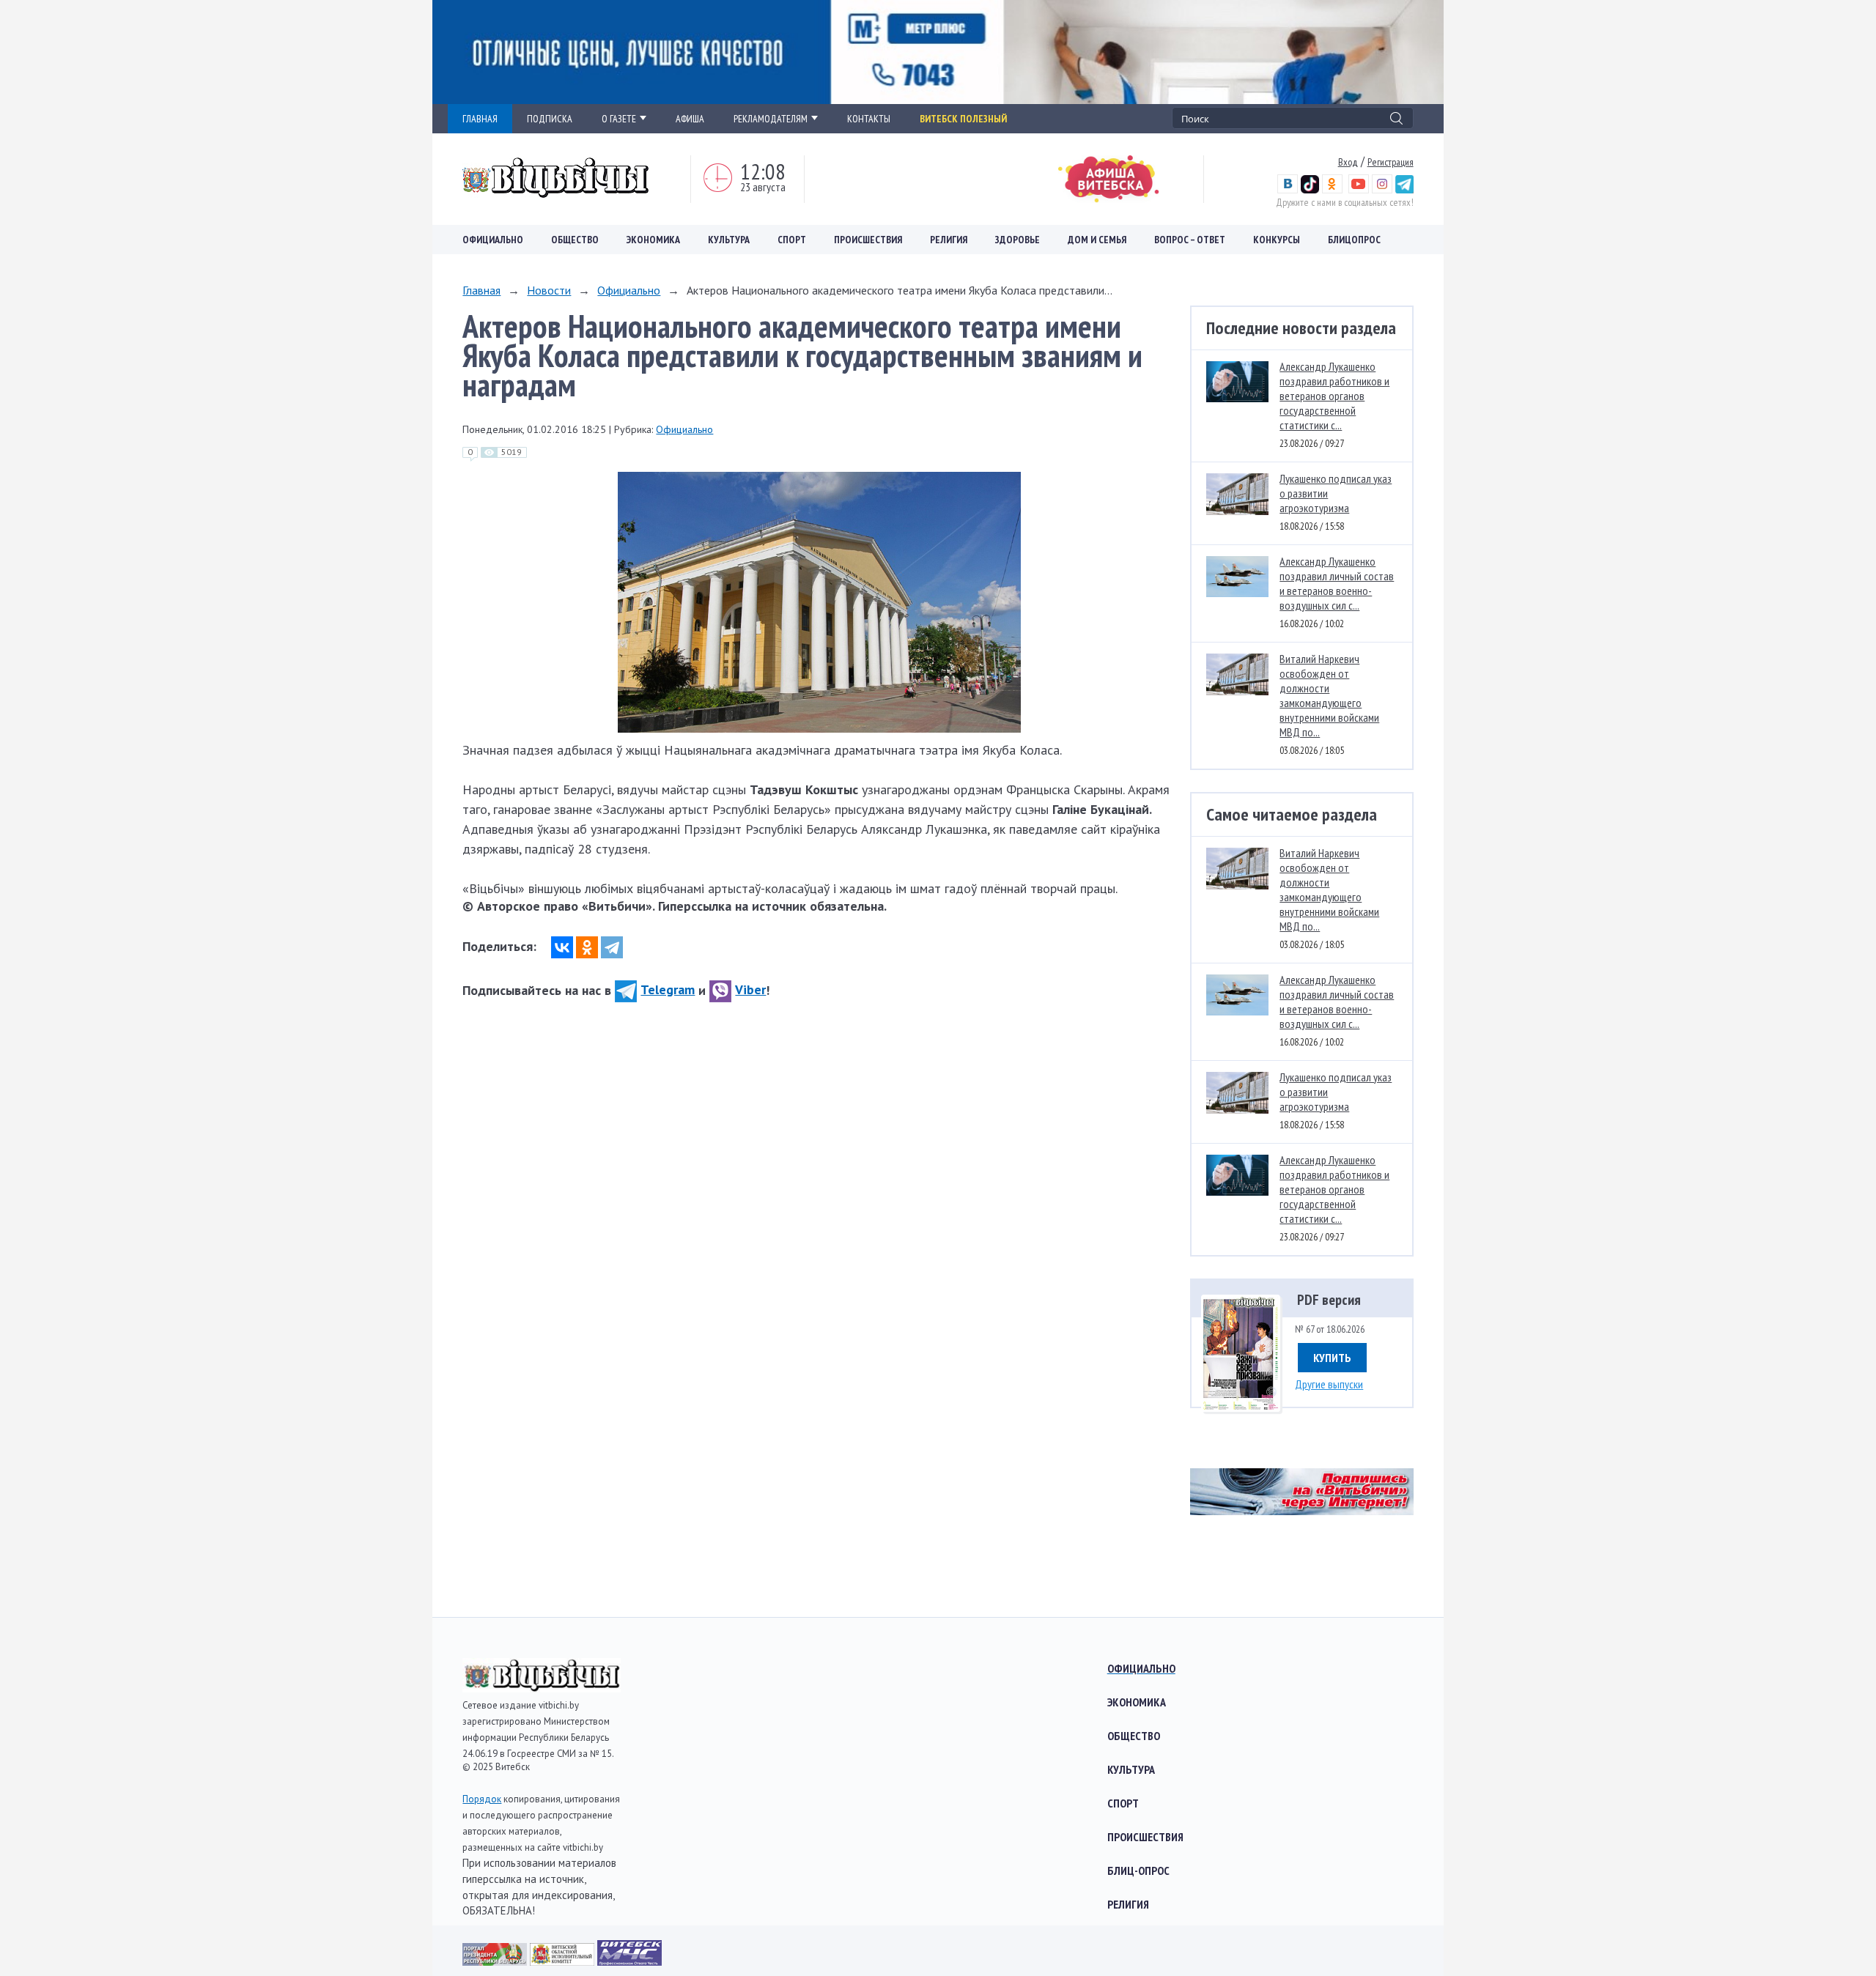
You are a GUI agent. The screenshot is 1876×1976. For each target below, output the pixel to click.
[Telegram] (612, 947)
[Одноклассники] (587, 947)
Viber (750, 989)
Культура (729, 240)
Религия (949, 240)
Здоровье (1018, 240)
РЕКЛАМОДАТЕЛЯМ (771, 119)
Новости (549, 290)
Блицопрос (1354, 240)
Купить (1332, 1358)
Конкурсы (1277, 240)
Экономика (653, 240)
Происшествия (868, 240)
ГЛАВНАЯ (480, 119)
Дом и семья (1097, 240)
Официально (493, 240)
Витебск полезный (963, 119)
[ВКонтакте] (562, 947)
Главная (481, 290)
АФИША (690, 119)
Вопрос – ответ (1190, 240)
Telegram (668, 989)
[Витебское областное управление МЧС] (629, 1961)
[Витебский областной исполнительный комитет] (564, 1961)
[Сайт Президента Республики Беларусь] (496, 1961)
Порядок (482, 1799)
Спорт (792, 240)
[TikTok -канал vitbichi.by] (1310, 190)
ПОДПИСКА (550, 119)
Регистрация (1391, 162)
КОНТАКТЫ (869, 119)
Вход (1348, 162)
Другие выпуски (1329, 1384)
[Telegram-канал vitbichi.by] (1404, 190)
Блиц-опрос (1138, 1870)
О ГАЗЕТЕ (619, 119)
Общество (575, 240)
